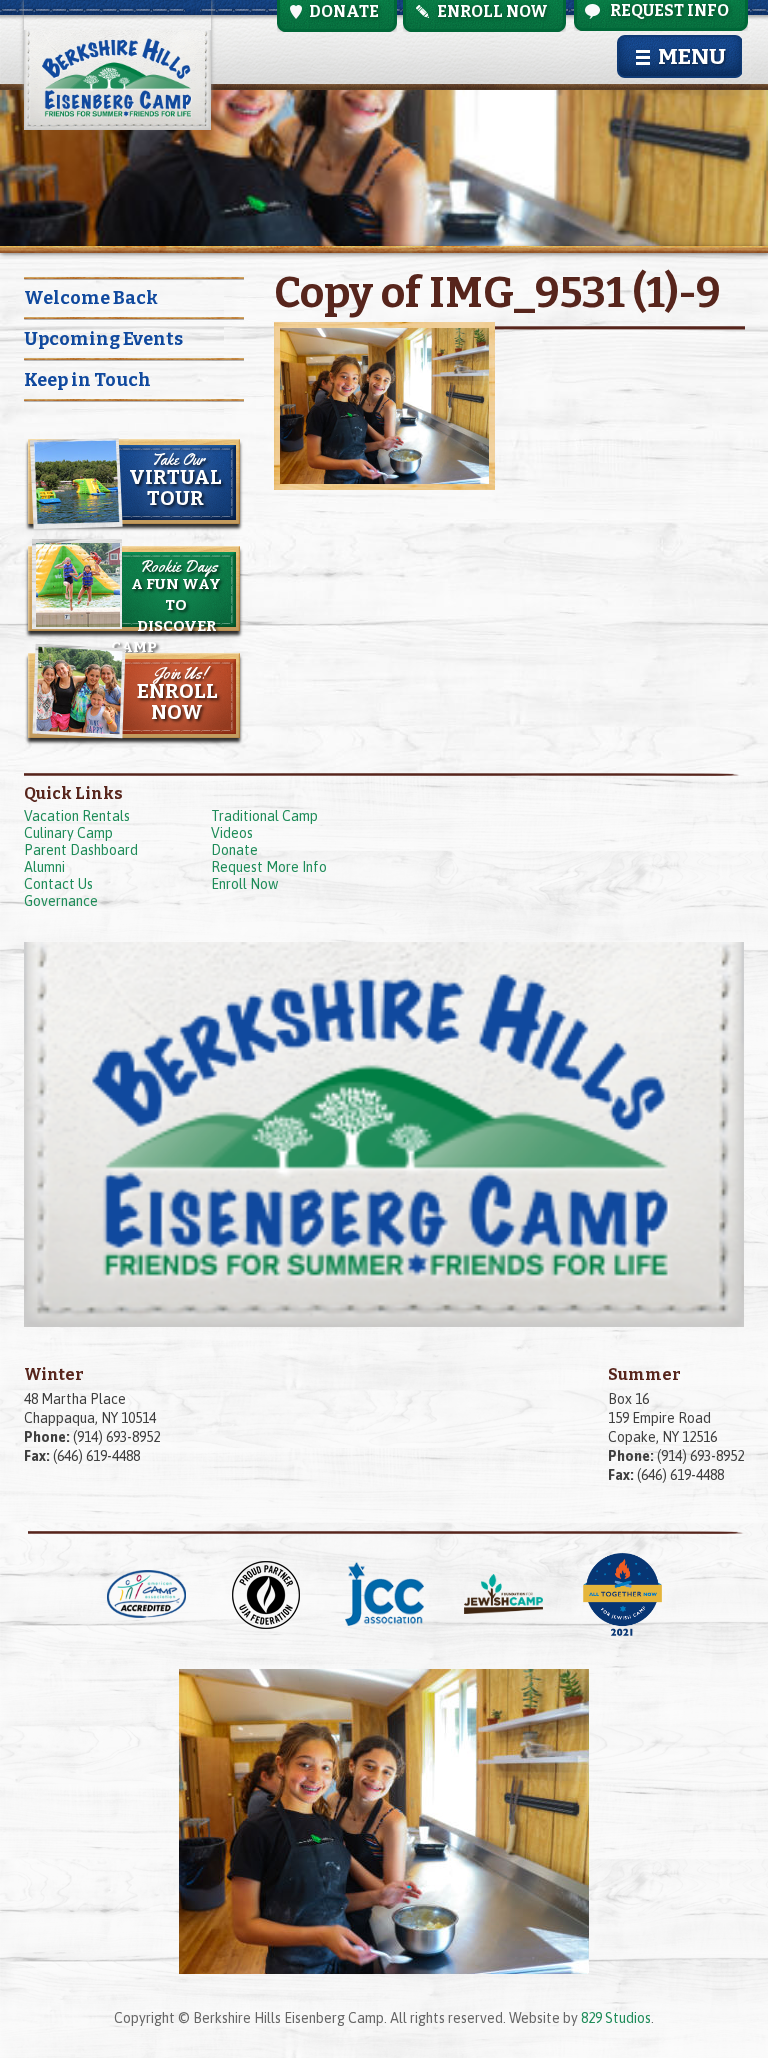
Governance (61, 901)
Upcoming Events (103, 339)
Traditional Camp (264, 816)
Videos (232, 833)
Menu (692, 56)
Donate (234, 850)
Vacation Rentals (77, 816)
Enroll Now (244, 884)
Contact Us (58, 884)
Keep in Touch (87, 380)
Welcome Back (91, 298)
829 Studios (616, 2018)
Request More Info (269, 867)
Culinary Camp (68, 833)
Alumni (44, 867)
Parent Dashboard (81, 850)
